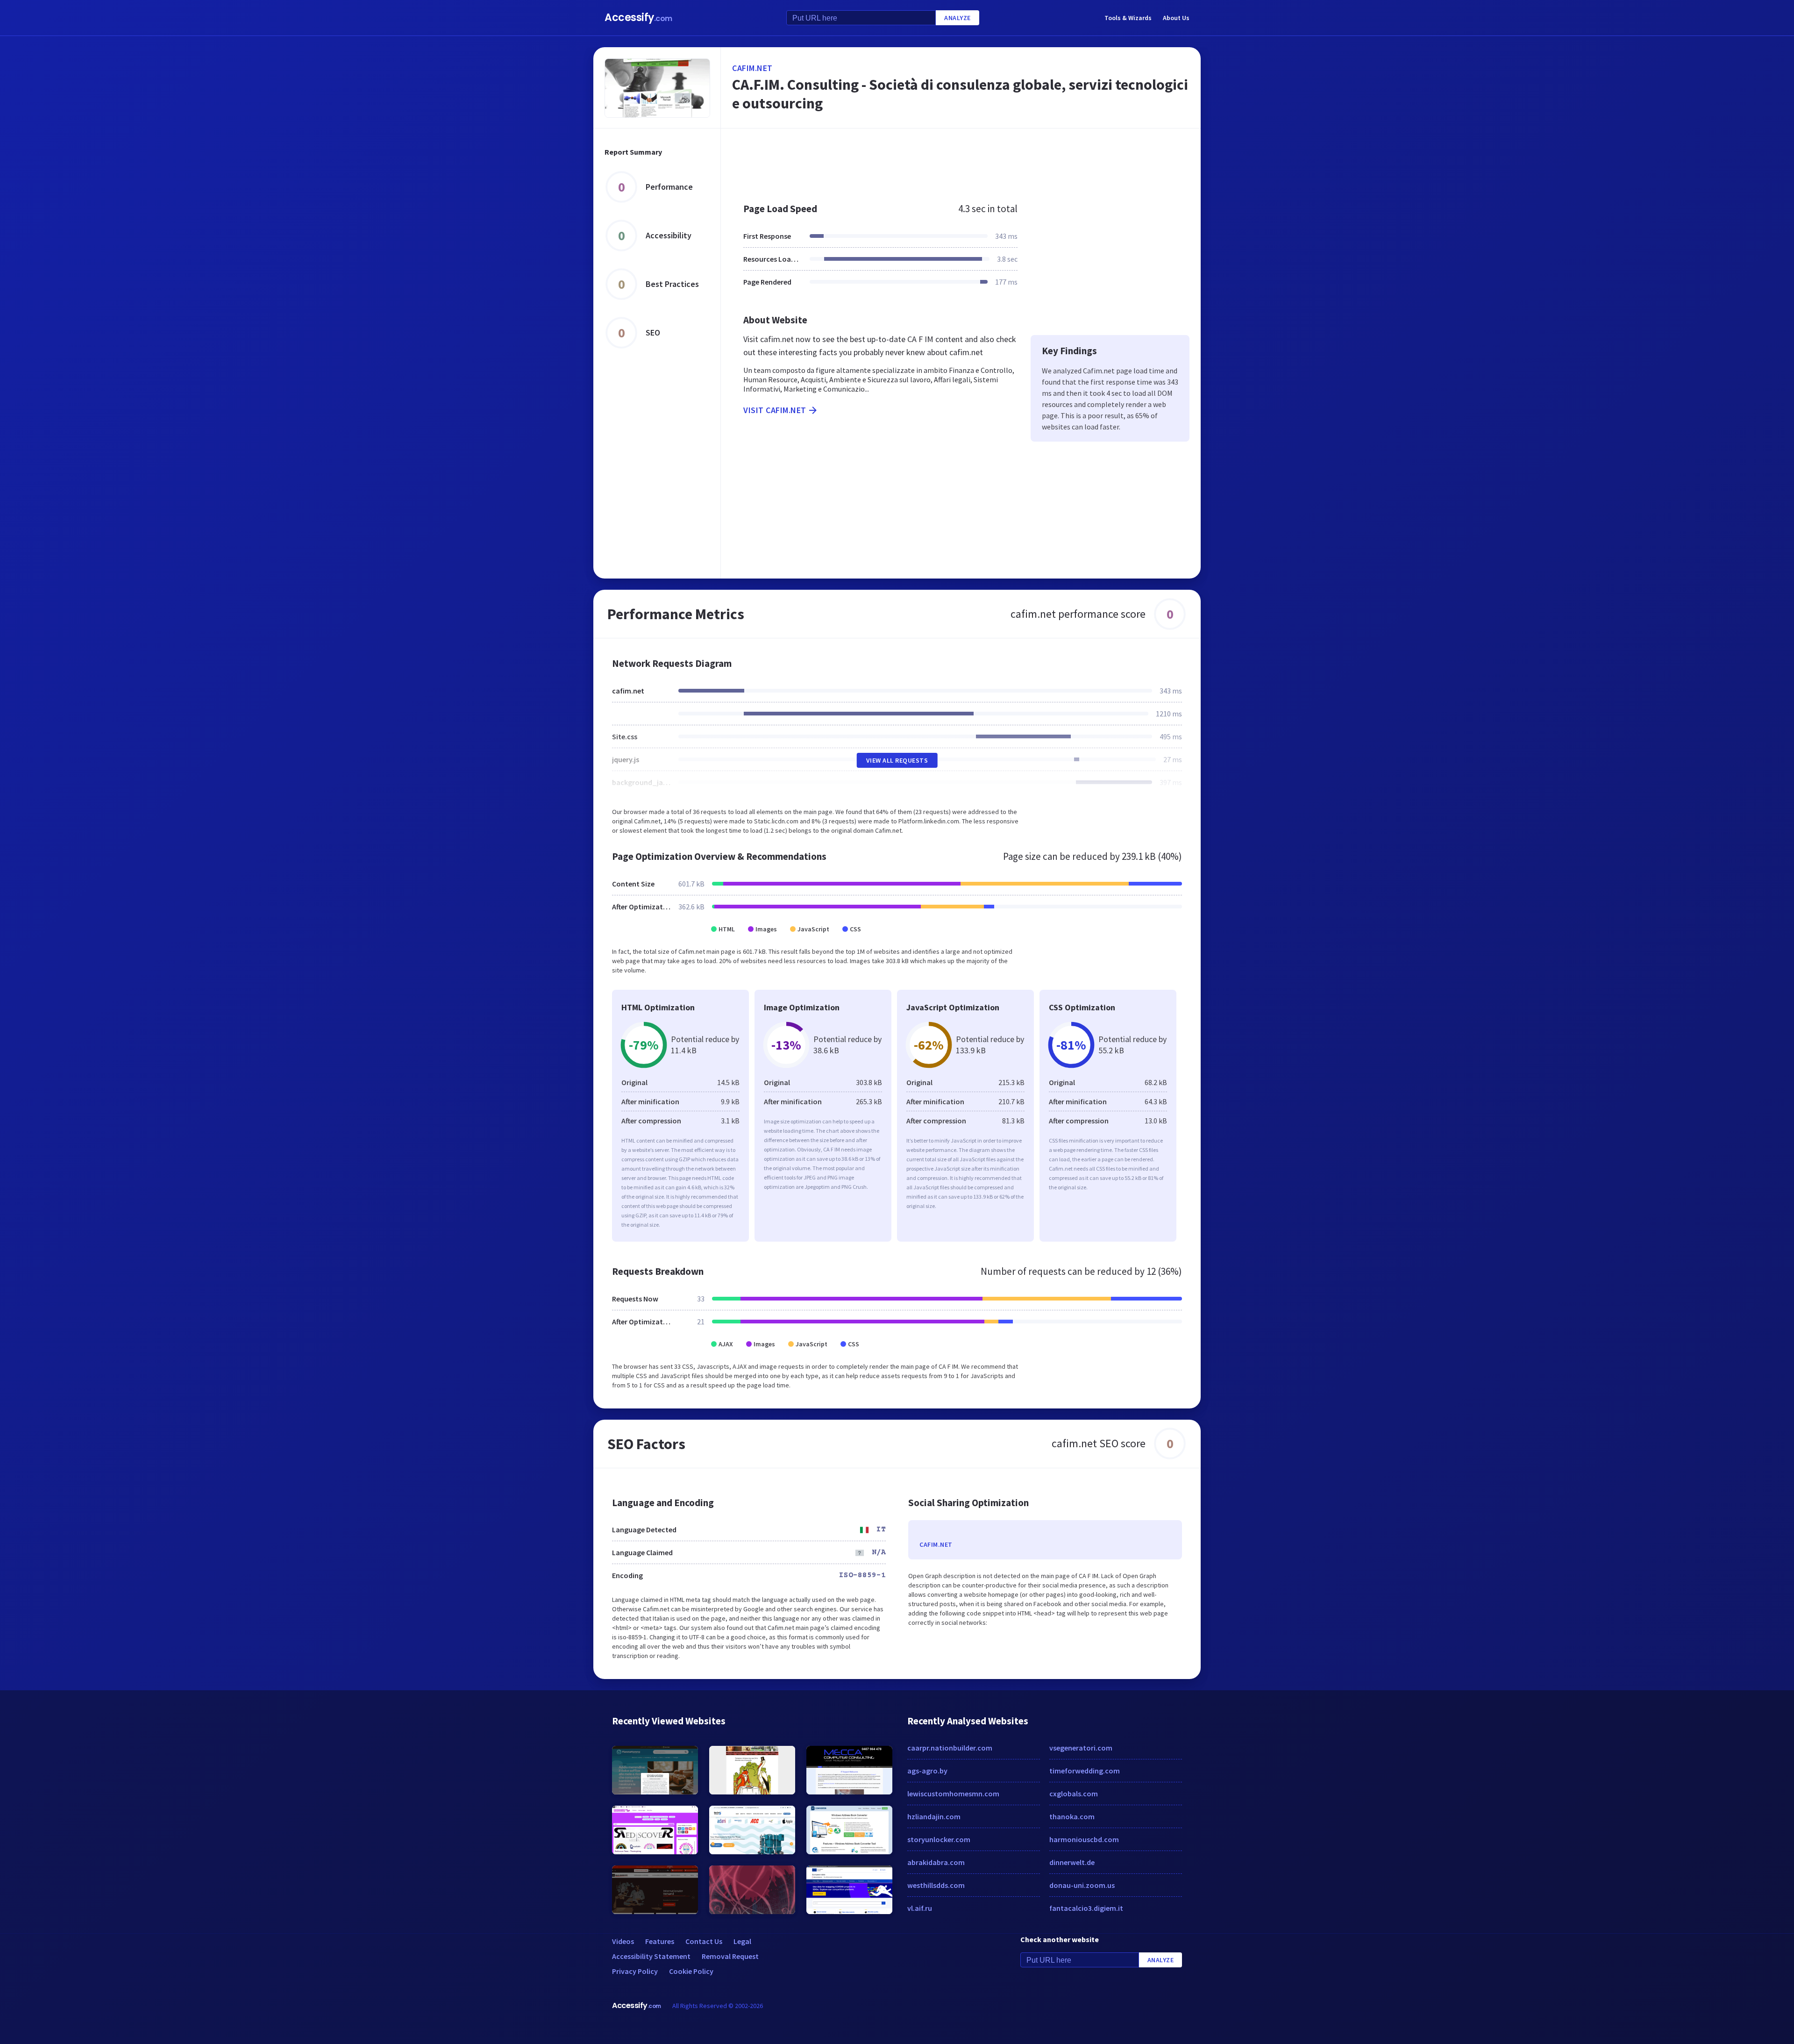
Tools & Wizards (1128, 18)
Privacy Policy (635, 1971)
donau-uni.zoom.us (1082, 1885)
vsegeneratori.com (1081, 1748)
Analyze (958, 18)
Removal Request (730, 1956)
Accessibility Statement (651, 1956)
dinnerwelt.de (1072, 1862)
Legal (742, 1941)
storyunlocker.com (939, 1839)
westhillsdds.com (936, 1885)
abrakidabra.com (936, 1862)
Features (660, 1941)
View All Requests (897, 760)
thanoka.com (1072, 1816)
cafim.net (752, 68)
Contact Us (704, 1941)
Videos (623, 1941)
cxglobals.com (1074, 1794)
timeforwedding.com (1085, 1771)
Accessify (638, 18)
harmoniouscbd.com (1084, 1839)
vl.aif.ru (920, 1908)
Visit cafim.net (775, 410)
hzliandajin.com (934, 1816)
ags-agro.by (927, 1771)
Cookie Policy (691, 1971)
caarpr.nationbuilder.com (950, 1748)
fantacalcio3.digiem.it (1086, 1908)
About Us (1176, 18)
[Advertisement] (961, 161)
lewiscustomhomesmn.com (953, 1794)
